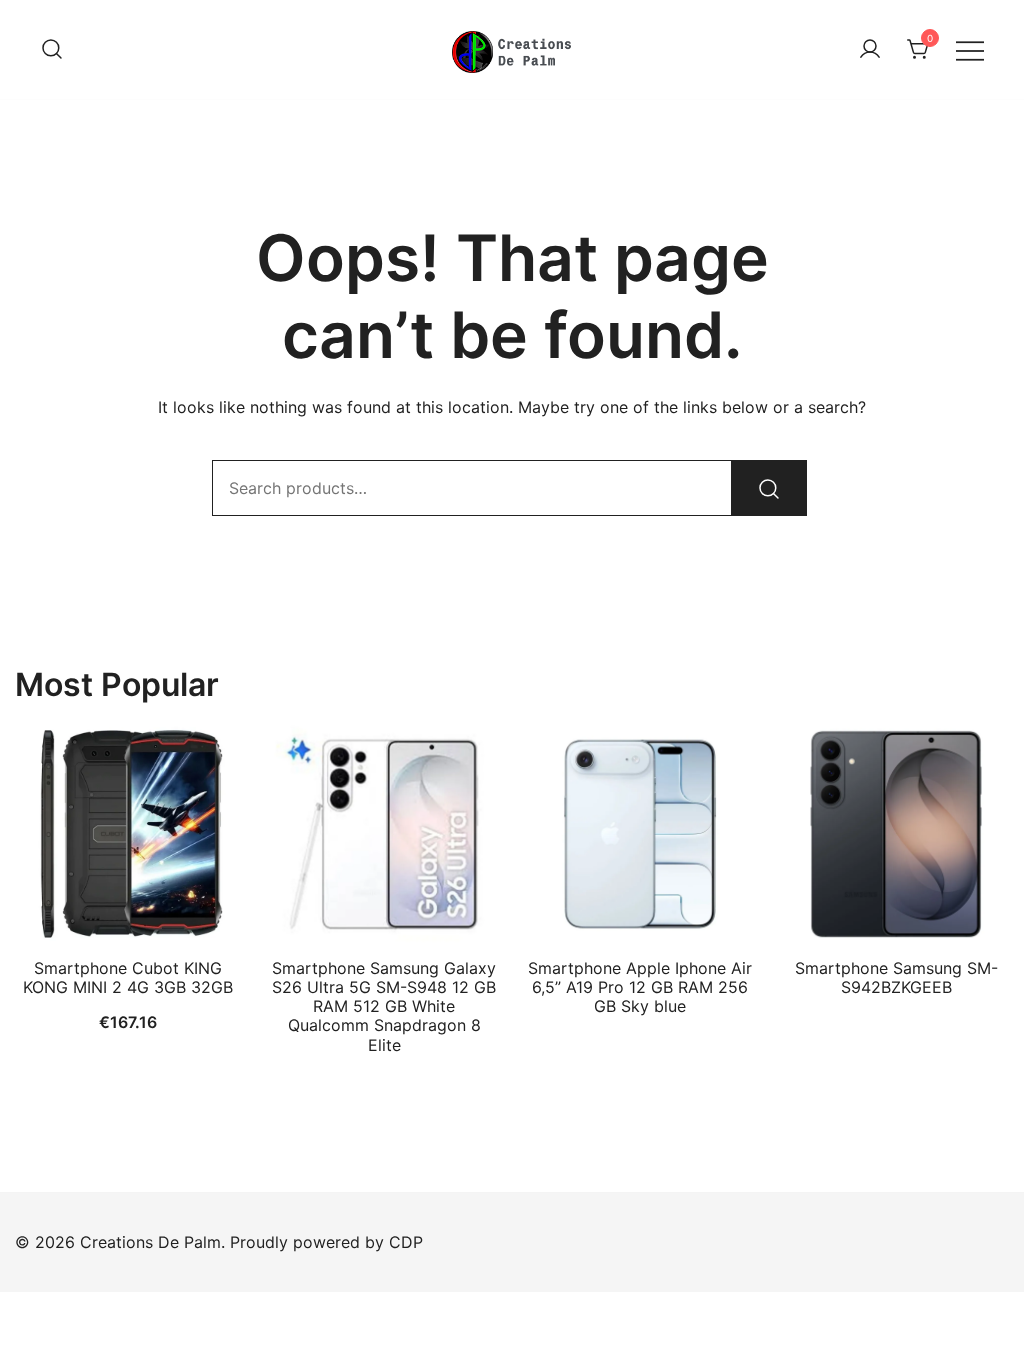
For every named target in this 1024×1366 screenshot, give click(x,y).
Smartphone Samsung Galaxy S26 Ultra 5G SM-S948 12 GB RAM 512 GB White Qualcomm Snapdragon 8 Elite (384, 1006)
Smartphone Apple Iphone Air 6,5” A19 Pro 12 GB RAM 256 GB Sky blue (640, 987)
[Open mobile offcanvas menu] (970, 49)
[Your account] (870, 50)
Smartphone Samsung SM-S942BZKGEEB (896, 977)
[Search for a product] (52, 50)
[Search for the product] (769, 488)
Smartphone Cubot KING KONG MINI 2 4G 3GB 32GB (128, 977)
